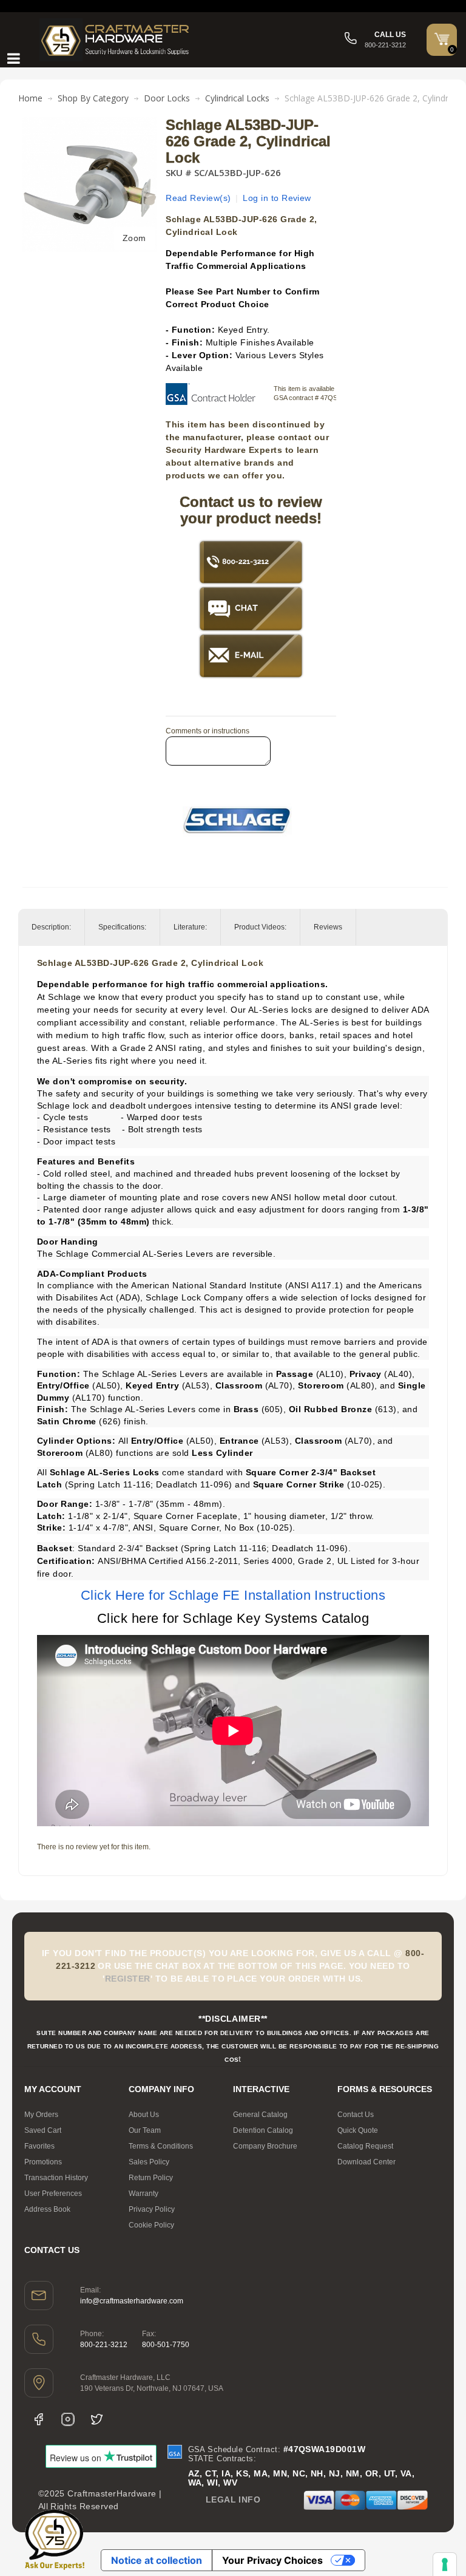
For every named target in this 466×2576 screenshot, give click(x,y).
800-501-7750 (166, 2345)
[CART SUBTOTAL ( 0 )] (442, 39)
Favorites (39, 2146)
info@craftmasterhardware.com (132, 2301)
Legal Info (233, 2500)
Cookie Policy (151, 2225)
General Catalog (260, 2115)
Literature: (190, 927)
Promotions (43, 2162)
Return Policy (151, 2178)
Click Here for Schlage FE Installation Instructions (233, 1595)
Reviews (328, 927)
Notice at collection (157, 2560)
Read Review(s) (198, 198)
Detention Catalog (263, 2130)
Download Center (366, 2162)
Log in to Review (277, 198)
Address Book (47, 2209)
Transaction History (56, 2178)
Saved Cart (43, 2130)
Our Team (145, 2130)
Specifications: (122, 927)
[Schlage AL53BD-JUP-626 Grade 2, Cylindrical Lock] (90, 123)
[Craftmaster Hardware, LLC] (115, 40)
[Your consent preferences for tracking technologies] (445, 2564)
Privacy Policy (152, 2209)
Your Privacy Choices (272, 2560)
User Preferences (53, 2194)
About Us (144, 2115)
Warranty (144, 2194)
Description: (51, 927)
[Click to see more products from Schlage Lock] (237, 820)
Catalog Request (365, 2146)
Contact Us (356, 2115)
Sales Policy (149, 2162)
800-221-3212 (104, 2345)
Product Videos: (260, 927)
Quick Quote (358, 2130)
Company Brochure (265, 2146)
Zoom (134, 238)
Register (128, 1979)
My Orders (41, 2115)
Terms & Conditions (161, 2146)
